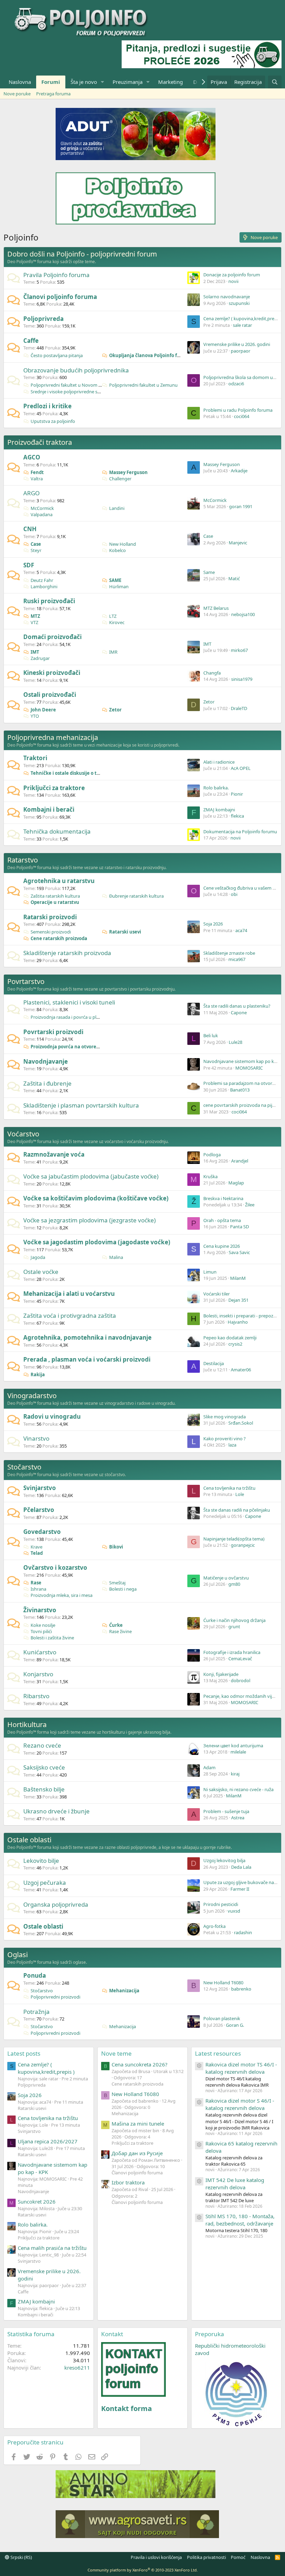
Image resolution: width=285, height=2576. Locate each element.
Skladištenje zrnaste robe (229, 953)
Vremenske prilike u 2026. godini (237, 344)
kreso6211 (77, 2368)
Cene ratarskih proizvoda (59, 938)
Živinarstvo (40, 1610)
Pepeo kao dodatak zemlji (230, 1338)
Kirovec (117, 622)
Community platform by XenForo (143, 2570)
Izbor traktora (128, 2182)
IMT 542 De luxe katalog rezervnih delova (235, 2184)
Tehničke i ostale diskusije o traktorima (75, 773)
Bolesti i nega (123, 1589)
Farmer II (240, 1889)
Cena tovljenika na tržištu (229, 1488)
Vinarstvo (36, 1438)
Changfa (212, 673)
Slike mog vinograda (225, 1417)
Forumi (51, 82)
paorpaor (241, 351)
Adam (209, 1767)
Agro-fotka (214, 1926)
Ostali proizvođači (50, 695)
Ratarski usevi (125, 932)
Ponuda (35, 1975)
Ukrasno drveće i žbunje (56, 1811)
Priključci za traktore (54, 788)
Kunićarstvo (40, 1652)
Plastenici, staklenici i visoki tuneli (69, 1002)
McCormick (42, 508)
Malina (116, 1257)
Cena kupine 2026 (222, 1246)
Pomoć (238, 2557)
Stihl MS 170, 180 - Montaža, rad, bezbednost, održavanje (240, 2220)
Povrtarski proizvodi (53, 1032)
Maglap (236, 1183)
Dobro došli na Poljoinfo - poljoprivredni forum (82, 254)
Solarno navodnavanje (227, 297)
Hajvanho (238, 1322)
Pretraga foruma (53, 94)
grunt (234, 1626)
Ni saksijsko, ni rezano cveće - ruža (238, 1789)
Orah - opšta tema (222, 1220)
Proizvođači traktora (40, 442)
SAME (115, 580)
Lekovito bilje (41, 1861)
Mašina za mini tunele (138, 2124)
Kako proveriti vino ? (225, 1439)
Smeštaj (117, 1583)
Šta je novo (84, 82)
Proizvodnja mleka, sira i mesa (62, 1595)
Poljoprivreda (43, 319)
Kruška (210, 1176)
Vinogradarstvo (32, 1396)
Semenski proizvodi (51, 932)
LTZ (113, 616)
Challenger (120, 479)
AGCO (32, 457)
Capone (239, 1013)
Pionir (237, 794)
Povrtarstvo (26, 981)
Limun (210, 1272)
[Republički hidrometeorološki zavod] (236, 2394)
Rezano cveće (42, 1745)
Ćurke (116, 1625)
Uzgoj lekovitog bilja (224, 1860)
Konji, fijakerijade (221, 1674)
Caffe (31, 341)
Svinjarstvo (40, 1488)
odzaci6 (236, 384)
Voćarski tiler (217, 1294)
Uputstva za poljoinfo (53, 421)
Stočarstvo (24, 1467)
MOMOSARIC (249, 1068)
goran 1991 (241, 506)
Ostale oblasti (29, 1840)
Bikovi (116, 1547)
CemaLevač (240, 1659)
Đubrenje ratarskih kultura (136, 896)
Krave (36, 1547)
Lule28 (235, 1042)
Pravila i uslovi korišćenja (156, 2557)
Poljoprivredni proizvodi (55, 1997)
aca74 (241, 930)
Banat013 (240, 1090)
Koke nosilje (43, 1625)
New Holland (123, 544)
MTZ (35, 616)
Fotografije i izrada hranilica (232, 1652)
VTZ (34, 622)
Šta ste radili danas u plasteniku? (237, 1006)
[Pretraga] (275, 82)
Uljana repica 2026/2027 (48, 2141)
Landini (117, 508)
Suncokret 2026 (37, 2201)
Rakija (38, 1374)
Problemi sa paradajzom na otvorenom (244, 1083)
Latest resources (218, 2053)
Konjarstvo (38, 1674)
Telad (37, 1553)
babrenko (241, 1989)
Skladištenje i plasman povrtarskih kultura (81, 1105)
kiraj (235, 1774)
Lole (240, 1494)
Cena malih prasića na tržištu (52, 2248)
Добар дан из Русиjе (137, 2153)
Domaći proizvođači (52, 637)
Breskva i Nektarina (223, 1198)
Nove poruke (17, 94)
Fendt (37, 472)
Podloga (212, 1155)
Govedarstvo (42, 1532)
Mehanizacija (124, 1991)
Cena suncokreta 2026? (140, 2064)
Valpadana (42, 514)
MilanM (238, 1278)
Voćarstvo (23, 1134)
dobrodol (241, 1680)
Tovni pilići (41, 1631)
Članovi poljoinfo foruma (60, 297)
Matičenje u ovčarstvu (226, 1578)
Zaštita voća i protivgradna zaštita (70, 1315)
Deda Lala (241, 1867)
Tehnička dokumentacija (57, 831)
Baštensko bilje (44, 1789)
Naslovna (20, 82)
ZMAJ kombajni (219, 810)
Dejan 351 (238, 1300)
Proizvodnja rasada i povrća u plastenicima (75, 1017)
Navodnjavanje (46, 1061)
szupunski (239, 303)
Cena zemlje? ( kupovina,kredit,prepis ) (243, 318)
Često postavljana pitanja (57, 355)
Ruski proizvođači (49, 601)
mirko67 (239, 650)
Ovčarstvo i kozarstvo (55, 1567)
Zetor (115, 710)
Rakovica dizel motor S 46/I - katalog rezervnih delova (240, 2104)
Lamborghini (44, 586)
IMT (35, 652)
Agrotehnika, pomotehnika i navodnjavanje (87, 1337)
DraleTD (239, 708)
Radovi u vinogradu (52, 1416)
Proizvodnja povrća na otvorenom (69, 1047)
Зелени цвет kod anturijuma (233, 1746)
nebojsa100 (243, 614)
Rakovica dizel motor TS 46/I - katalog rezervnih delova (241, 2068)
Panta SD (239, 1227)
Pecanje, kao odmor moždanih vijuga (242, 1696)
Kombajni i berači (49, 809)
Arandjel (240, 1161)
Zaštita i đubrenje (47, 1083)
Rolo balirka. (216, 788)
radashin (243, 1932)
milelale (238, 1752)
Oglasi (18, 1955)
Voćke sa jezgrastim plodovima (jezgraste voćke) (89, 1220)
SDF (29, 565)
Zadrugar (40, 658)
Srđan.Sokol (241, 1423)
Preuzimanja (128, 82)
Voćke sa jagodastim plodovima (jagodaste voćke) (97, 1242)
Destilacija (214, 1363)
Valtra (37, 479)
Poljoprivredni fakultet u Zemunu (143, 385)
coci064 (242, 416)
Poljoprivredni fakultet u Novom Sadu (70, 385)
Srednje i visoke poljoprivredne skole (68, 392)
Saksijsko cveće (44, 1767)
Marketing (170, 82)
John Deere (43, 710)
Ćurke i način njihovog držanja (234, 1620)
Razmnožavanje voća (54, 1154)
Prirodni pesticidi (221, 1904)
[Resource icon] (199, 2066)
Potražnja (36, 2012)
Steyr (36, 550)
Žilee (250, 1205)
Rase (36, 1583)
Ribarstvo (36, 1696)
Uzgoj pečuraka (45, 1882)
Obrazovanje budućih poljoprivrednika (76, 370)
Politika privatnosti (206, 2557)
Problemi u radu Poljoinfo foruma (238, 410)
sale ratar (242, 325)
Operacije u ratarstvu (55, 902)
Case (36, 544)
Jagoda (38, 1257)
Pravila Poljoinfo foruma (56, 275)
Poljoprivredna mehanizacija (53, 737)
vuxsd (234, 1911)
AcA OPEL (241, 768)
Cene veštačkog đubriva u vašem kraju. (244, 888)
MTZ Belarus (216, 608)
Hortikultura (27, 1724)
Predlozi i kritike (47, 406)
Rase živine (120, 1631)
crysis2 (235, 1344)
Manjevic (238, 543)
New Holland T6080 (223, 1983)
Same (209, 572)
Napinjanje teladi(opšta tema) (234, 1539)
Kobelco (117, 550)
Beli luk (211, 1035)
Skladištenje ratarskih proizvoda (67, 953)
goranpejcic (243, 1545)
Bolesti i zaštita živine (52, 1638)
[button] (103, 82)
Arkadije (239, 471)
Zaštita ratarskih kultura (55, 896)
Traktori (35, 758)
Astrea (238, 1818)
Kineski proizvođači (52, 673)
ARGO (31, 493)
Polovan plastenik (222, 2018)
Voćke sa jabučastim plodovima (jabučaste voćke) (91, 1176)
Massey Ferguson (128, 472)
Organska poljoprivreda (56, 1904)
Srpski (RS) (21, 2557)
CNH (30, 529)
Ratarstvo (23, 860)
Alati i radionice (219, 762)
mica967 (237, 959)
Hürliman (119, 586)
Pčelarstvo (39, 1510)
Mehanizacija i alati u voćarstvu (69, 1294)
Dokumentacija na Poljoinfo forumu (240, 832)
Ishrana (38, 1589)
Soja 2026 (213, 924)
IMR (113, 652)
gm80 (234, 1584)
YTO (35, 716)
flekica (237, 816)
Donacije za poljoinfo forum (232, 275)
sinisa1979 (242, 679)
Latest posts (24, 2053)
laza (232, 1445)
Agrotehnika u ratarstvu (59, 881)
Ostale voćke (41, 1272)
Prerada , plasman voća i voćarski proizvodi (87, 1359)
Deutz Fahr (42, 580)
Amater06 (241, 1370)
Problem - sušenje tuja (226, 1811)
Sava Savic (239, 1252)
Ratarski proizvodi (50, 917)
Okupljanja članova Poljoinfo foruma (151, 355)
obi (234, 894)
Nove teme (116, 2053)
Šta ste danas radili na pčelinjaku (237, 1510)
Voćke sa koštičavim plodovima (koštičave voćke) (96, 1198)
